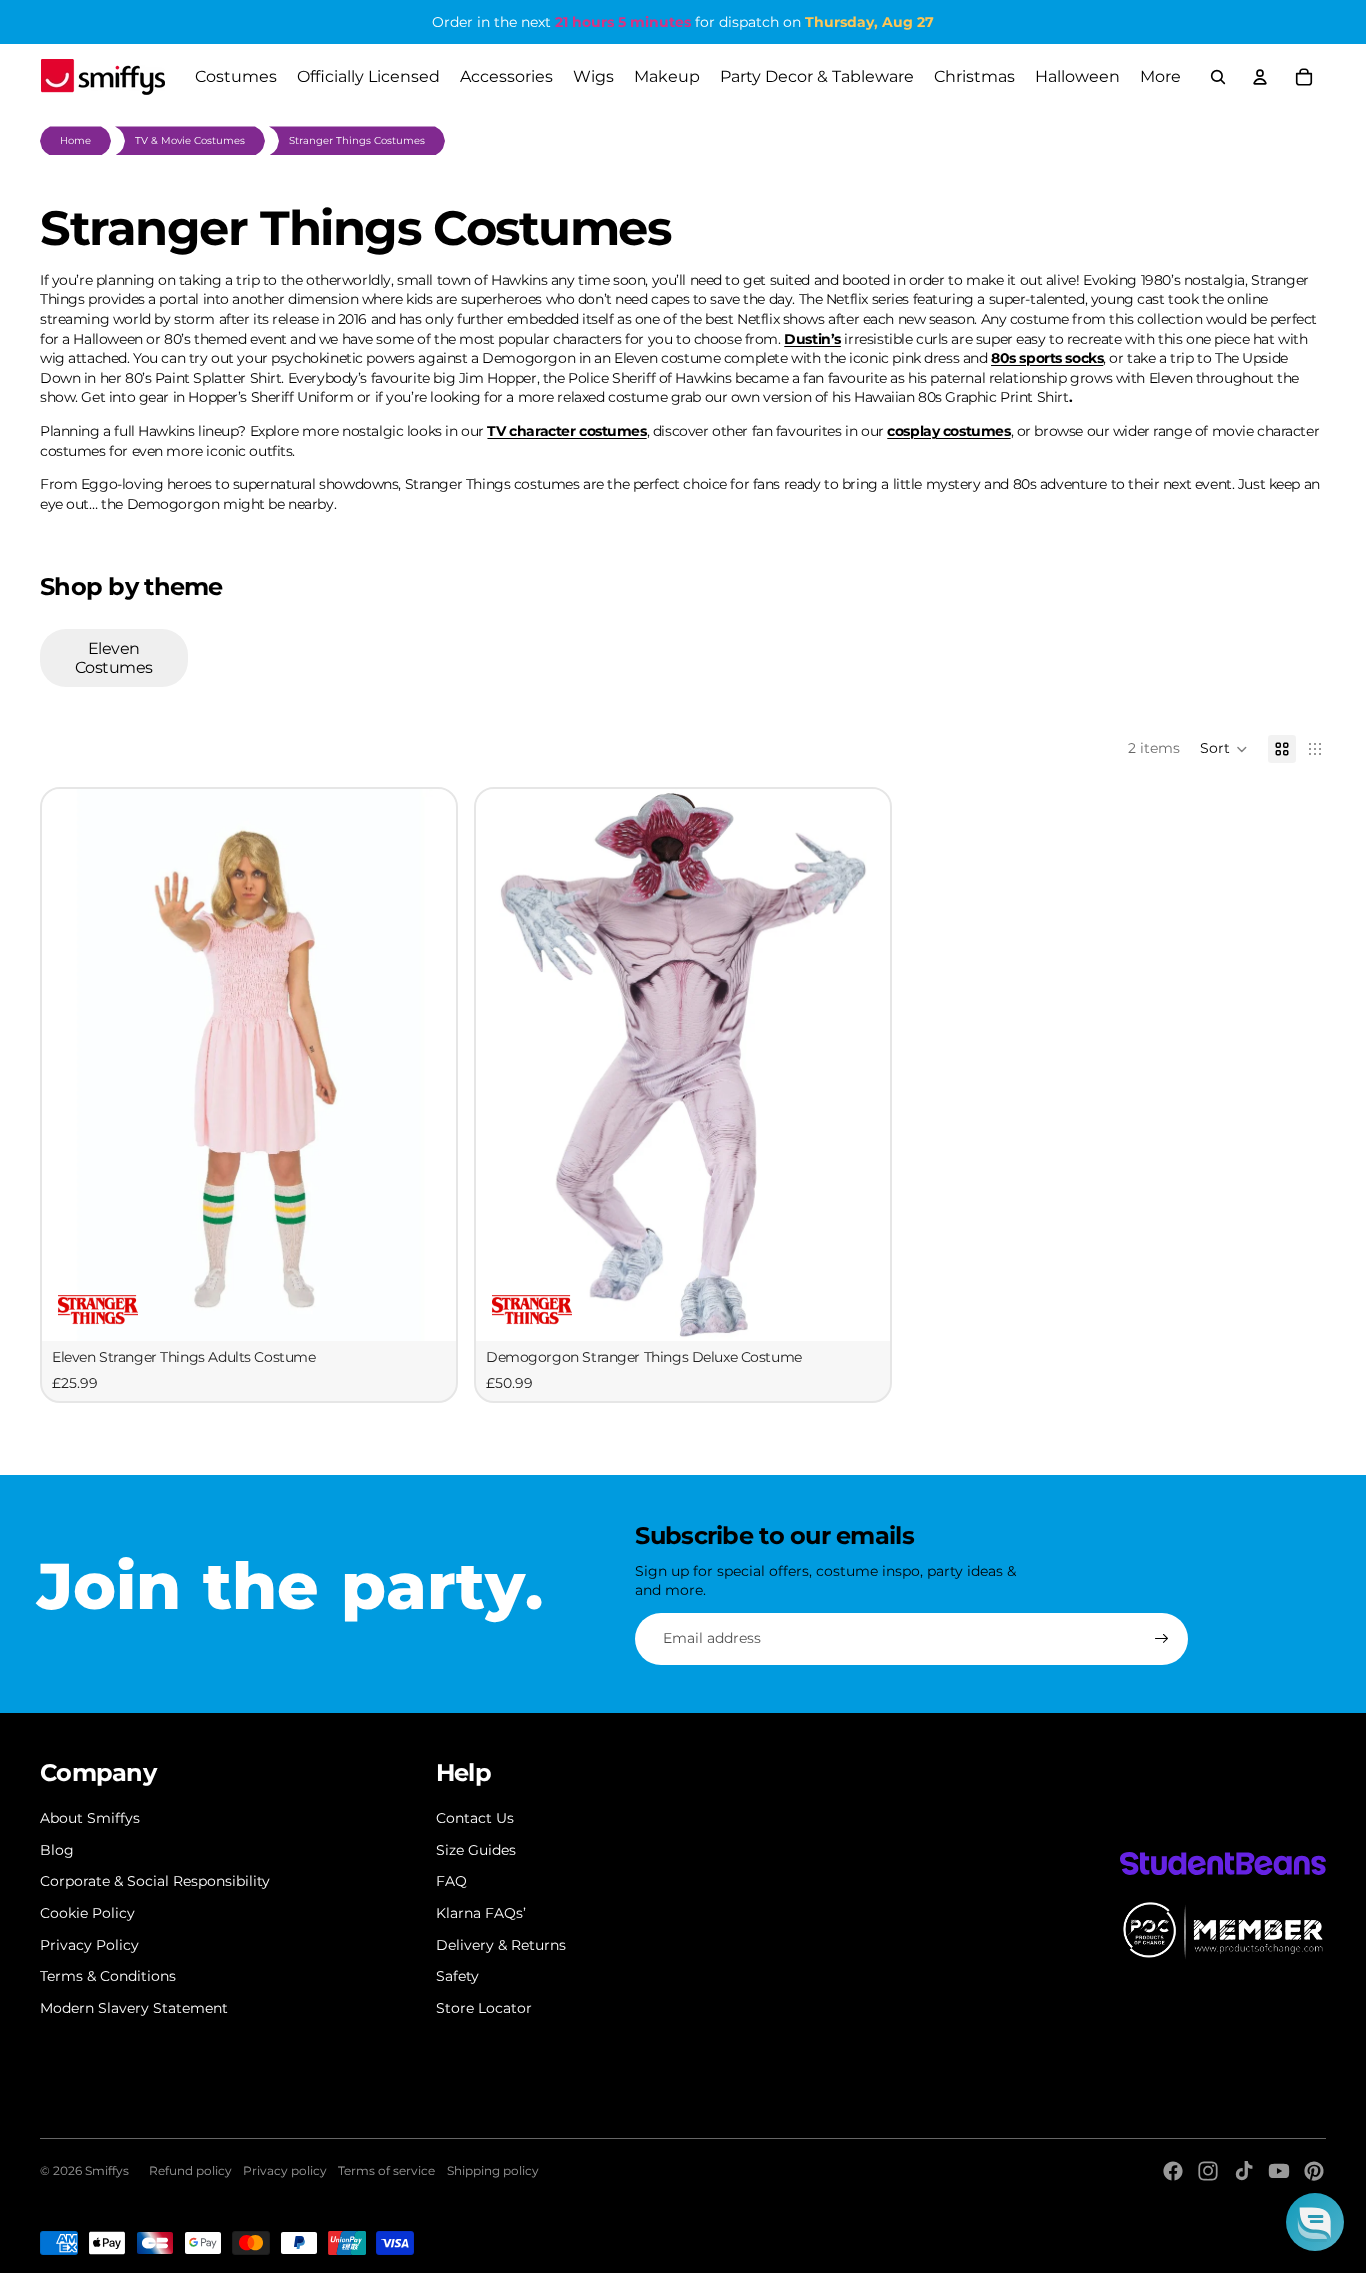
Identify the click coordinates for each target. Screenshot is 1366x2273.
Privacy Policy (89, 1945)
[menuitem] (1160, 77)
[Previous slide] (72, 1065)
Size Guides (476, 1850)
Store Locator (484, 2008)
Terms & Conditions (108, 1976)
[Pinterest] (1314, 2171)
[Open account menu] (1260, 77)
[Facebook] (1173, 2171)
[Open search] (1218, 77)
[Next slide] (426, 1065)
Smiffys (107, 2170)
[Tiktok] (1244, 2171)
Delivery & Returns (501, 1945)
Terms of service (386, 2170)
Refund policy (190, 2170)
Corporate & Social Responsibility (155, 1881)
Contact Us (475, 1818)
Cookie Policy (87, 1913)
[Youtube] (1279, 2171)
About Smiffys (90, 1818)
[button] (1224, 749)
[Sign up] (1162, 1639)
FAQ (451, 1881)
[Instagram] (1208, 2171)
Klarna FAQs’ (481, 1913)
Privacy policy (285, 2170)
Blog (57, 1850)
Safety (457, 1976)
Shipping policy (493, 2170)
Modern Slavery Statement (134, 2008)
